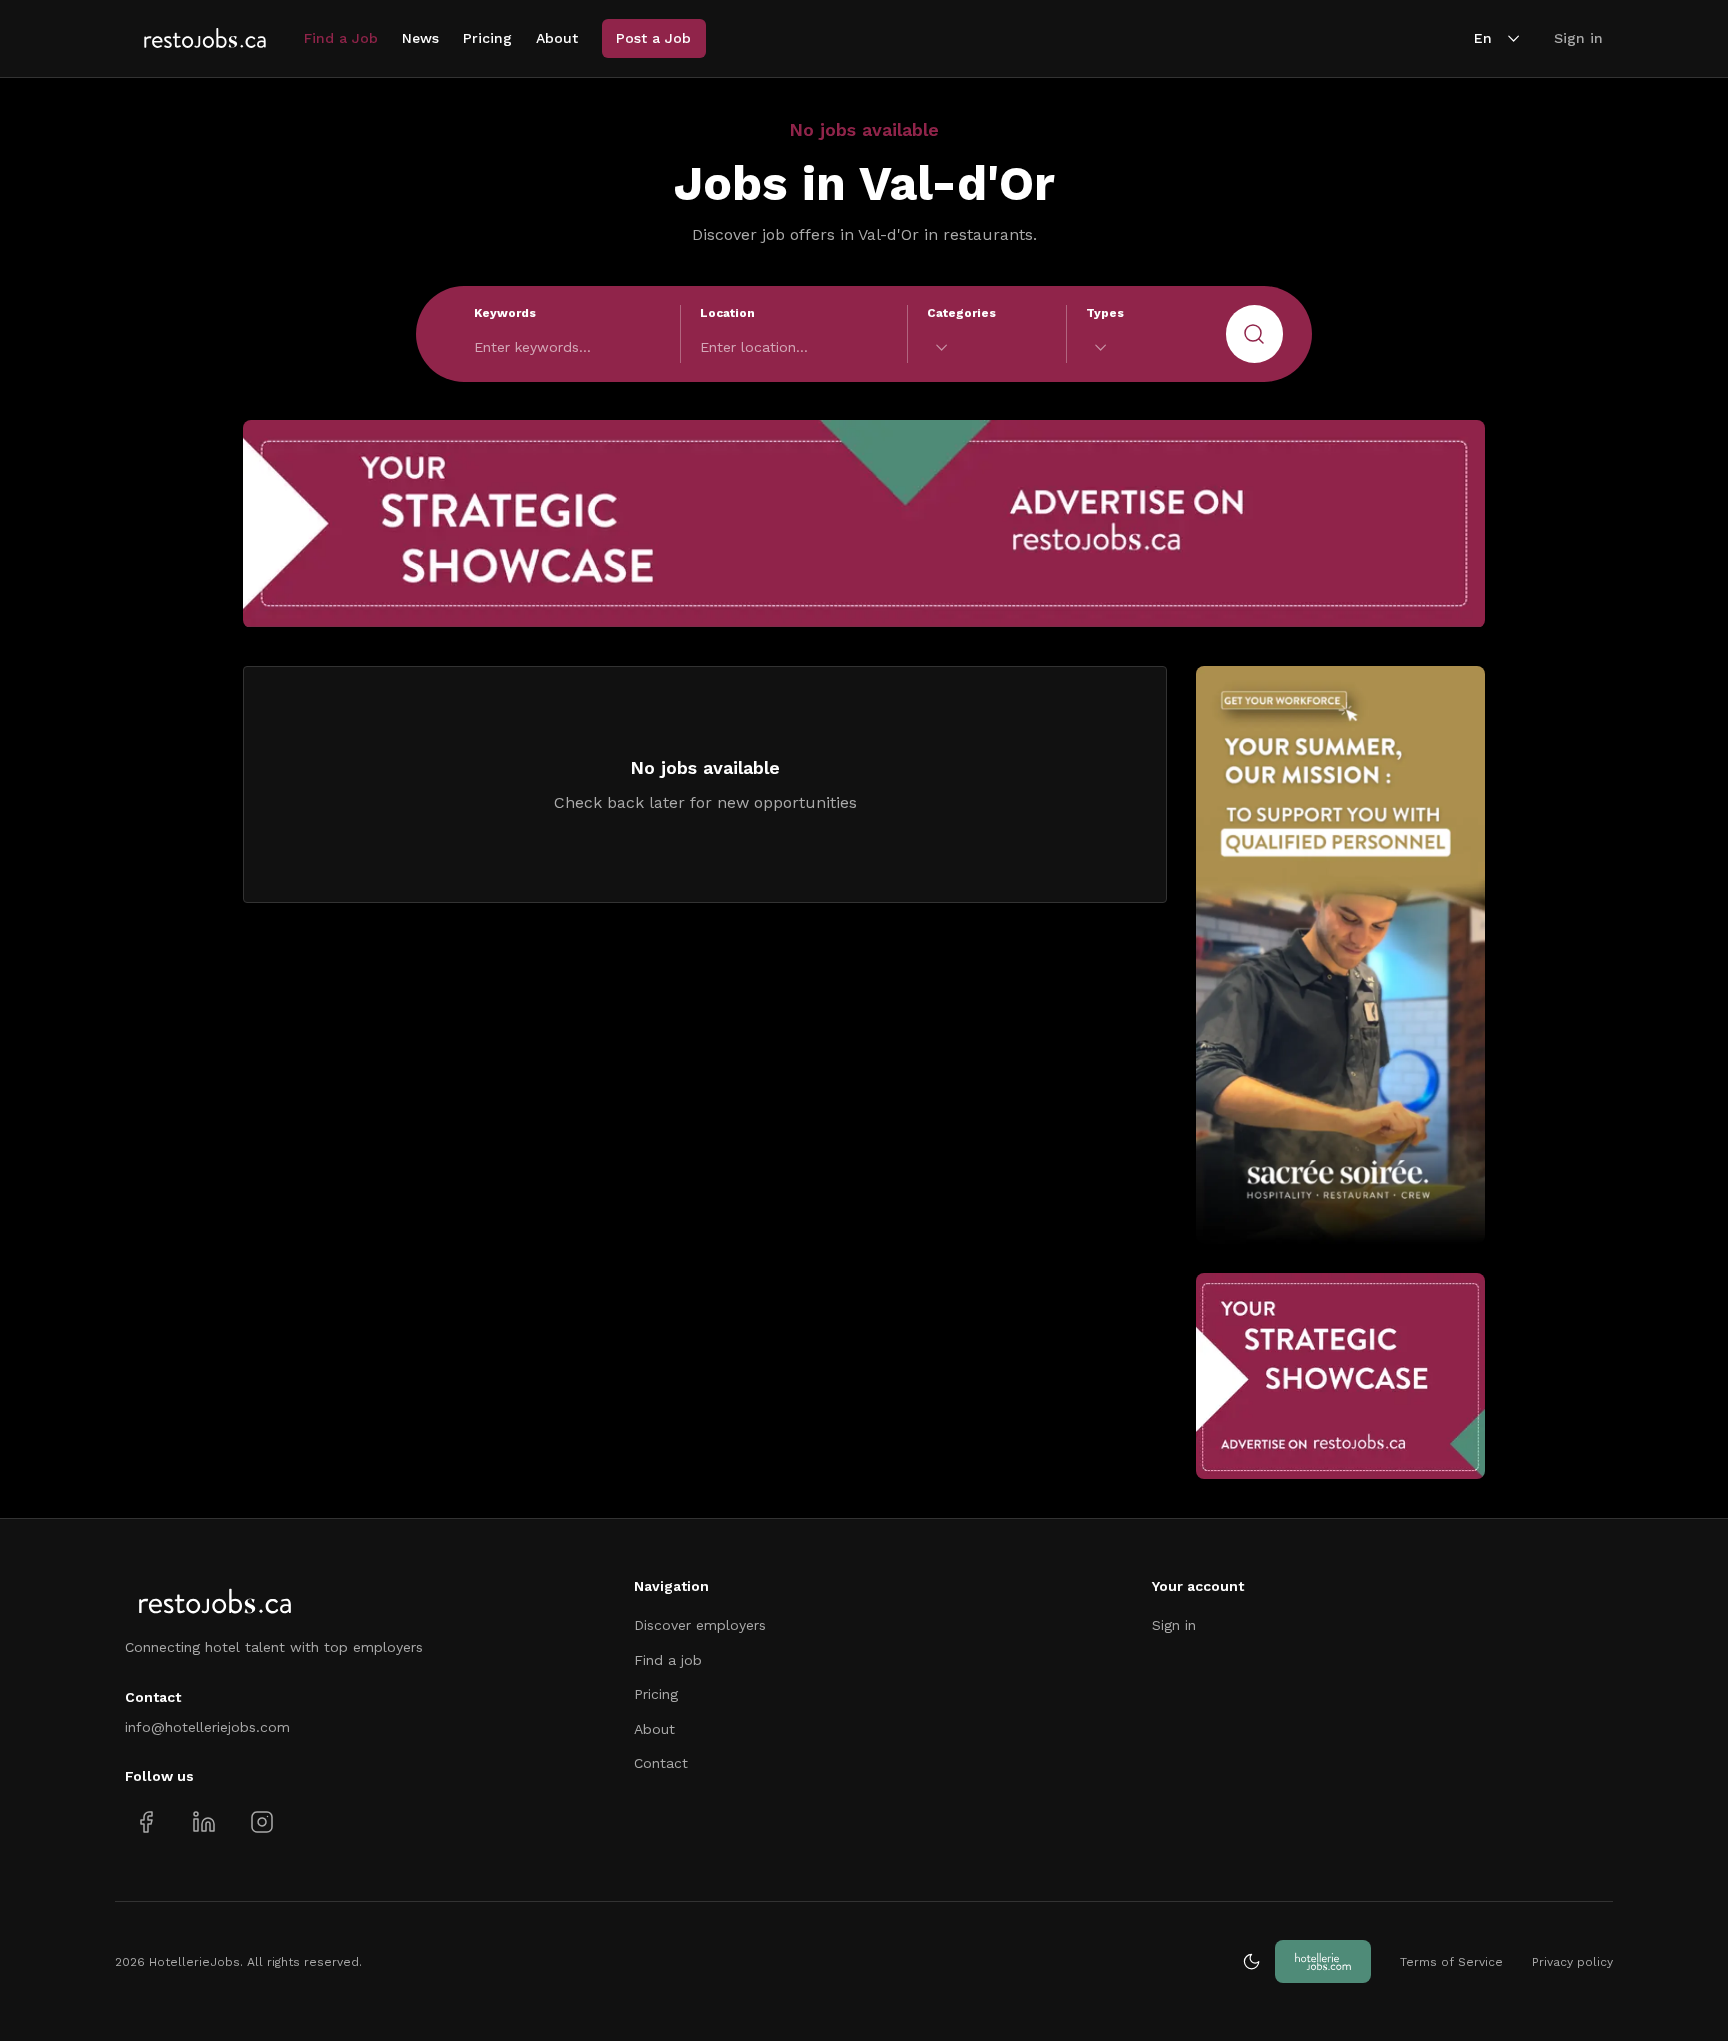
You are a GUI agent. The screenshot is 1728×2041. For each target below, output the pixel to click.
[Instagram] (261, 1821)
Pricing (487, 38)
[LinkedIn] (203, 1821)
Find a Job (341, 38)
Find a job (668, 1660)
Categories (961, 313)
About (557, 38)
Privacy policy (1572, 1962)
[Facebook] (146, 1821)
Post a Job (653, 38)
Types (1105, 313)
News (420, 38)
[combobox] (987, 347)
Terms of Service (1451, 1962)
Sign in (1578, 38)
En (1483, 38)
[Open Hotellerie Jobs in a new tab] (1323, 1961)
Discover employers (700, 1625)
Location (727, 313)
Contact (661, 1763)
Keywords (505, 313)
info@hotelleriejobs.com (207, 1727)
